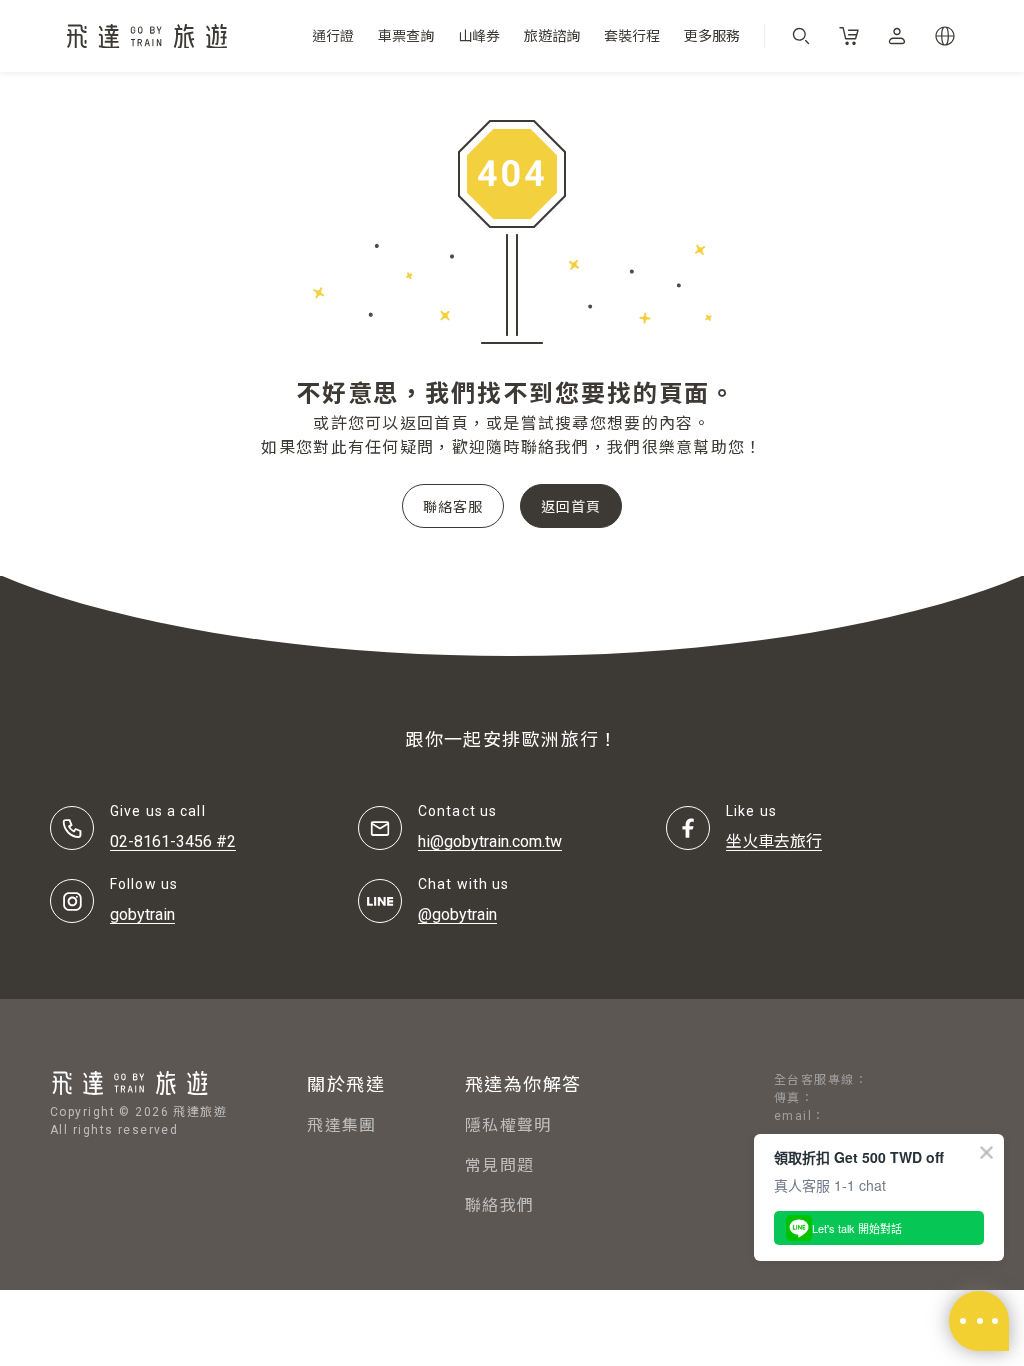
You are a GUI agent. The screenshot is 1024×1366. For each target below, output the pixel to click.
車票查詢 (406, 36)
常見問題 (499, 1165)
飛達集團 (341, 1125)
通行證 (333, 36)
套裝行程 (632, 36)
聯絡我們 (499, 1205)
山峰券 (479, 36)
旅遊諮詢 (552, 36)
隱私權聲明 (508, 1125)
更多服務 (712, 36)
